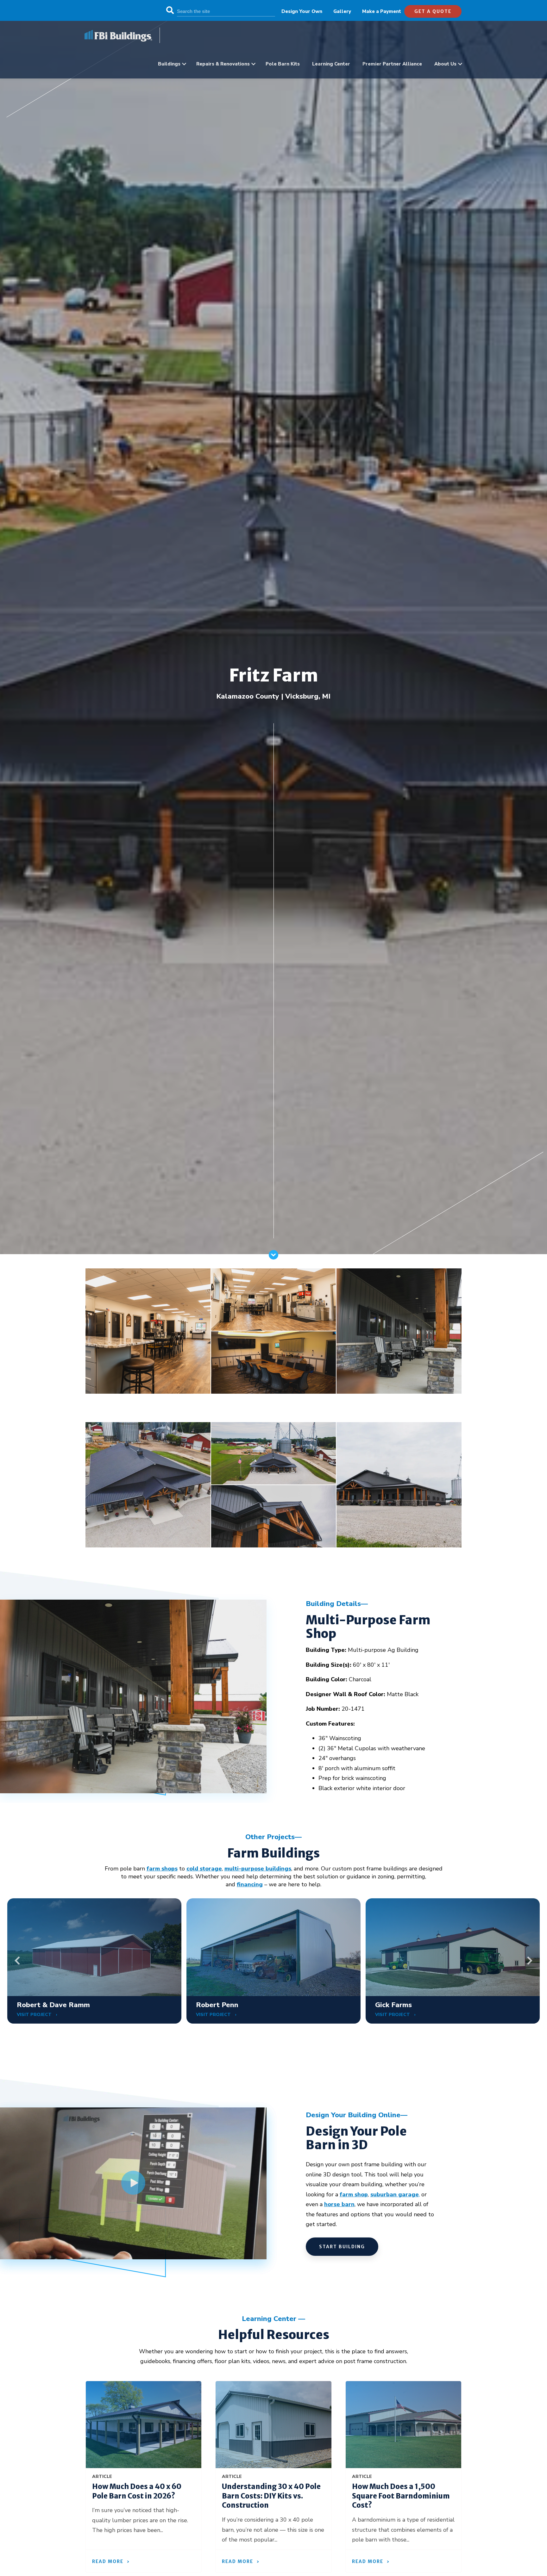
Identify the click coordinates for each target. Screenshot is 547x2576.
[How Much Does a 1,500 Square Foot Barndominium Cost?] (403, 2425)
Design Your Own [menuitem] (302, 11)
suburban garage (395, 2194)
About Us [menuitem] (445, 64)
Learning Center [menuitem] (331, 64)
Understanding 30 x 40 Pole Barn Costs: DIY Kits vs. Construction (271, 2496)
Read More (108, 2561)
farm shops (162, 1869)
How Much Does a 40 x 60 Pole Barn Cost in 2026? (137, 2491)
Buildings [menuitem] (169, 64)
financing (250, 1884)
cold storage (204, 1869)
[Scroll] (273, 1258)
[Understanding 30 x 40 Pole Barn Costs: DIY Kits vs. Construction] (273, 2425)
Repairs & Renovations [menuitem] (223, 64)
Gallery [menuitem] (342, 11)
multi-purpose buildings (258, 1869)
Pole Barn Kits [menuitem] (283, 64)
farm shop (354, 2194)
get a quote (433, 11)
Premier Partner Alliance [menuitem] (392, 64)
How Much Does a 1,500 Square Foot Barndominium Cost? (401, 2496)
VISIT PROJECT (35, 2015)
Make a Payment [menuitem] (382, 11)
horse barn (339, 2204)
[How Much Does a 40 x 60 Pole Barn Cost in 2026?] (144, 2425)
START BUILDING (342, 2247)
